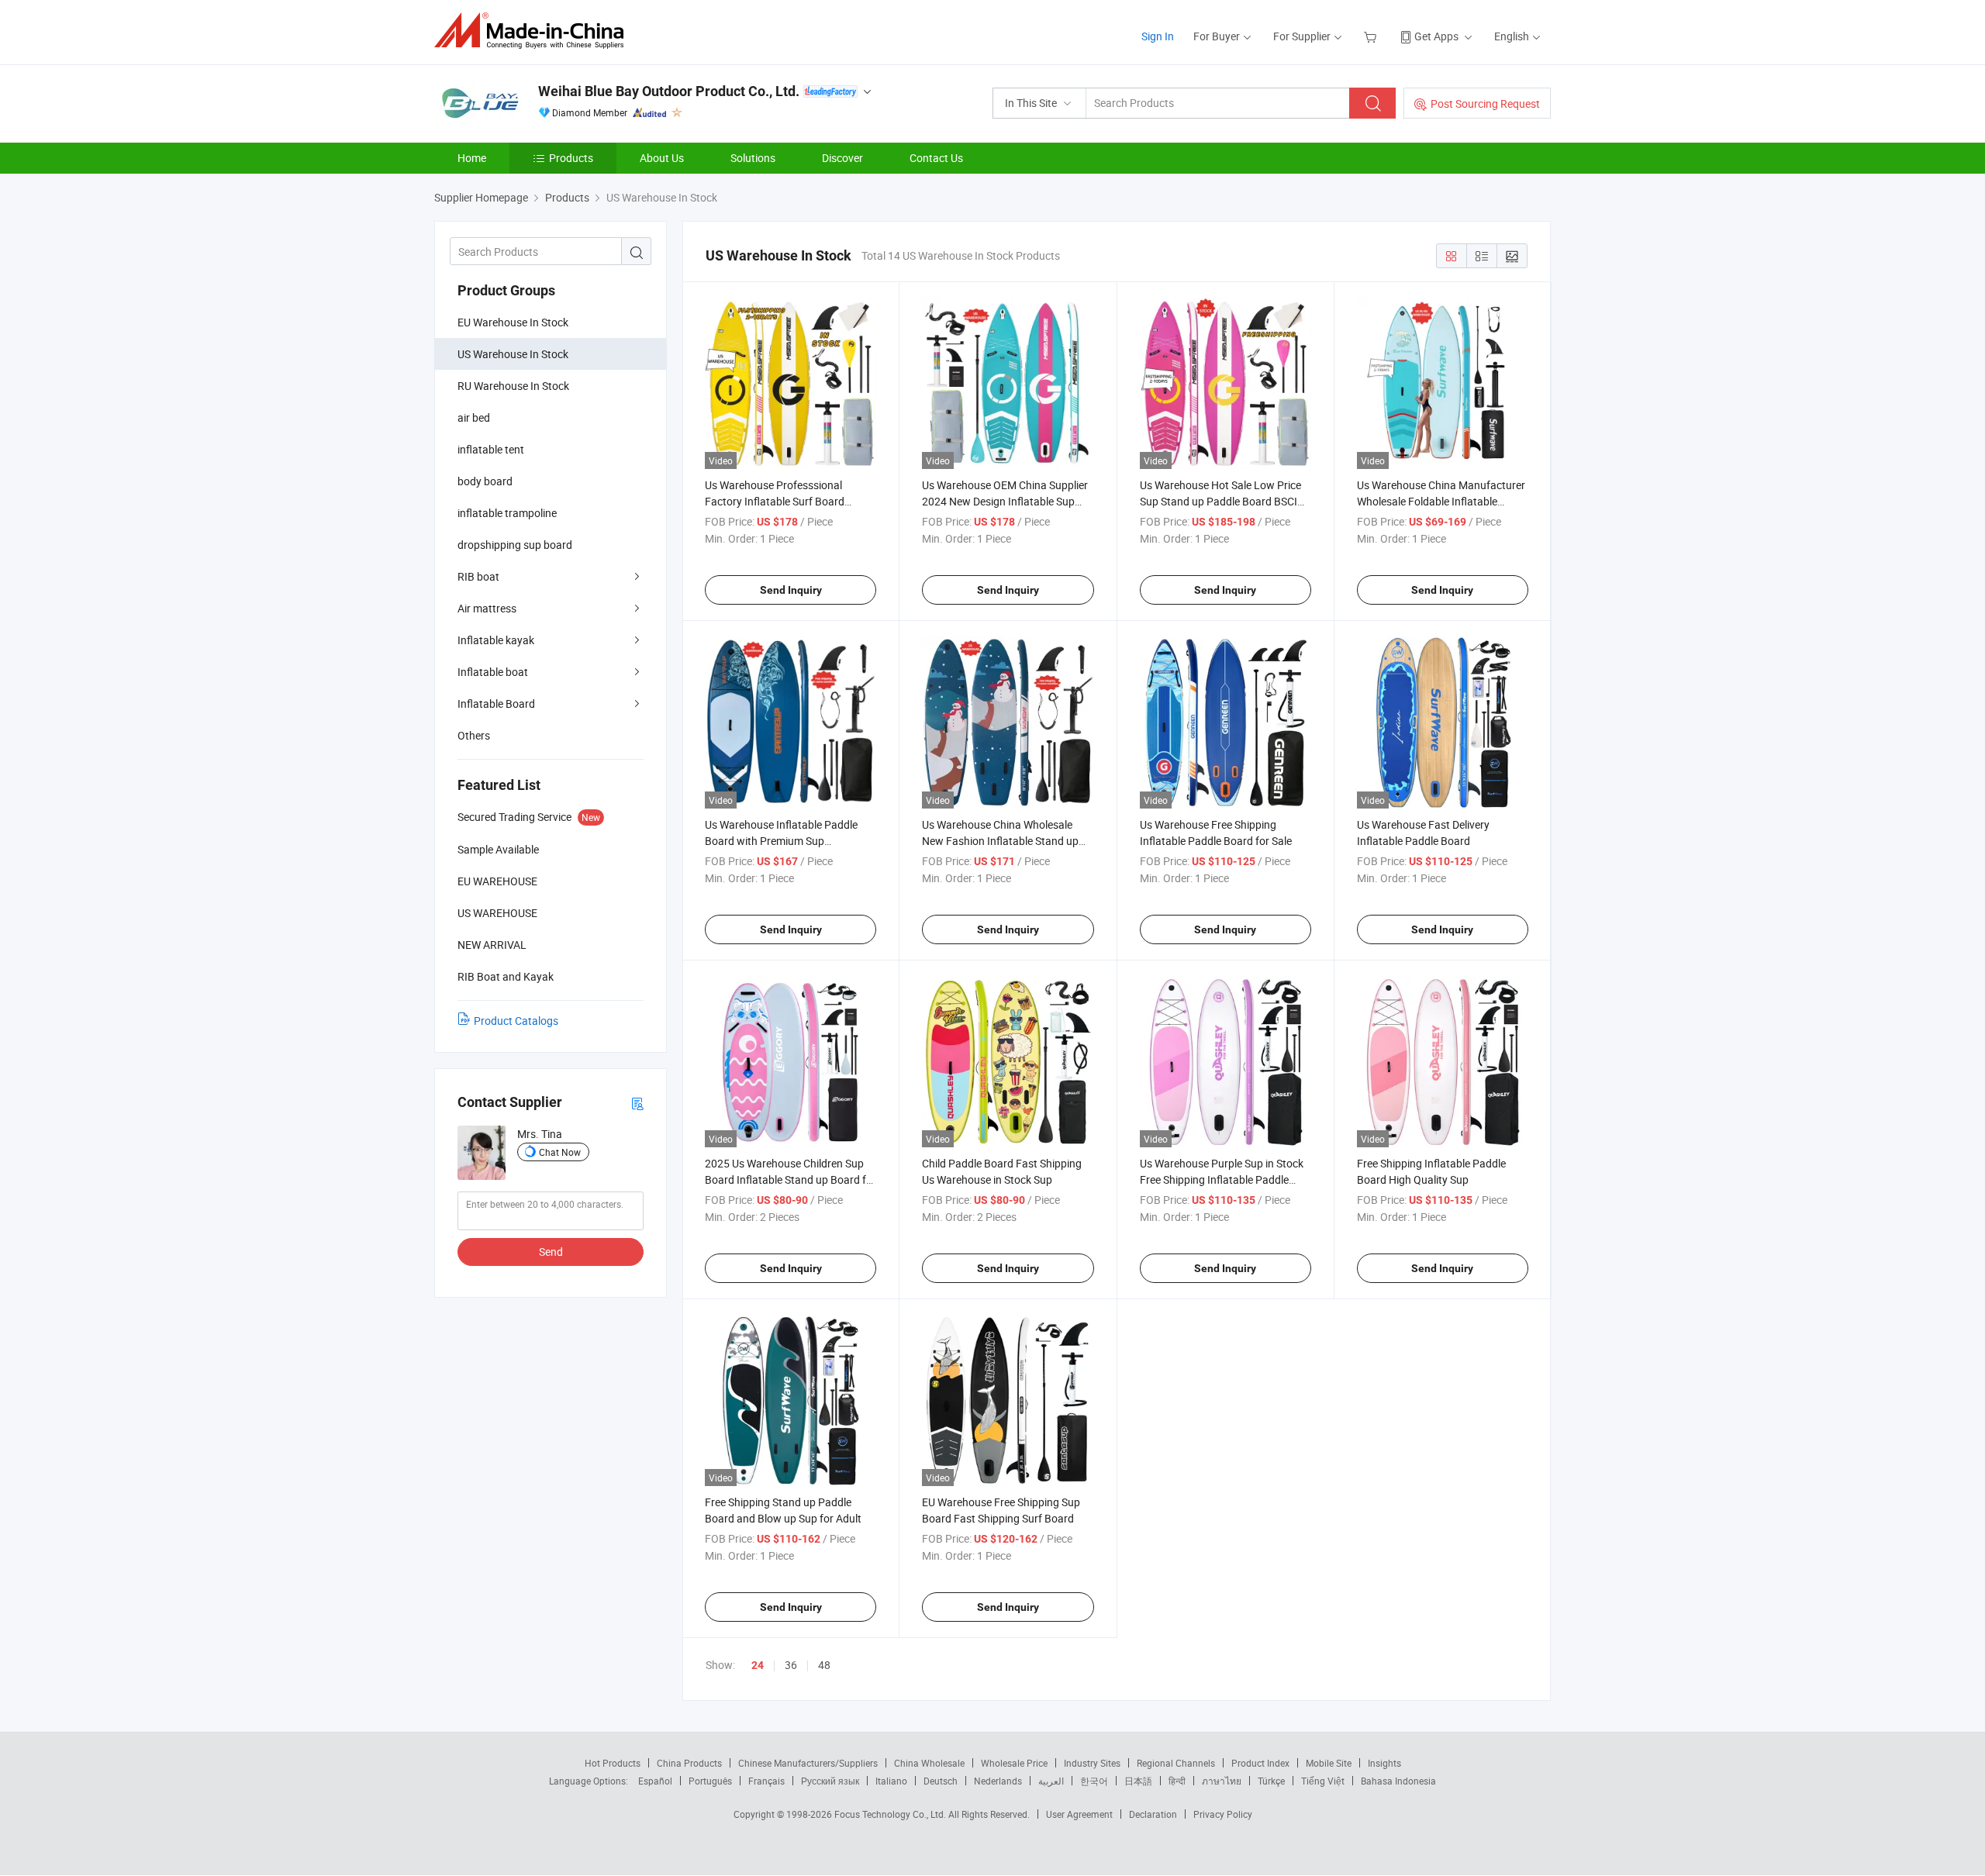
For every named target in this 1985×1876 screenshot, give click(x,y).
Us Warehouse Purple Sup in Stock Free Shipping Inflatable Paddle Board (1222, 1179)
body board (485, 481)
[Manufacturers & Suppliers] (534, 31)
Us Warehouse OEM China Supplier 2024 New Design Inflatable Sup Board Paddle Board (1005, 501)
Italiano (891, 1781)
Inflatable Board (496, 703)
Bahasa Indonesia (1398, 1781)
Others (474, 735)
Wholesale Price (1014, 1763)
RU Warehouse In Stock (513, 386)
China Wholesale (929, 1763)
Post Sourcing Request (1485, 103)
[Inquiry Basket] (1372, 36)
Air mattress (487, 608)
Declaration (1153, 1814)
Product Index (1260, 1763)
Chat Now (560, 1152)
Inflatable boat (493, 672)
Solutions (753, 158)
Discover (842, 158)
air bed (474, 417)
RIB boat (478, 576)
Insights (1384, 1763)
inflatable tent (491, 449)
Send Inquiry (791, 590)
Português (710, 1781)
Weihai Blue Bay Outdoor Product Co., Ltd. (669, 91)
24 (758, 1665)
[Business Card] (637, 1103)
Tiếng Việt (1323, 1781)
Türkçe (1271, 1781)
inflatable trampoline (507, 513)
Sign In (1158, 36)
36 (791, 1665)
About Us (662, 158)
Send (551, 1252)
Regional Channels (1176, 1763)
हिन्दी (1177, 1781)
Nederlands (998, 1781)
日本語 (1138, 1781)
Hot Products (613, 1763)
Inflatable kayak (496, 640)
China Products (689, 1763)
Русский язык (830, 1781)
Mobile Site (1329, 1763)
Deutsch (941, 1781)
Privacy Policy (1223, 1814)
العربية (1051, 1781)
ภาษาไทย (1222, 1781)
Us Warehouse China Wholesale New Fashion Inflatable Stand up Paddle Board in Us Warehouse (1000, 841)
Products (571, 158)
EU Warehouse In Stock (513, 322)
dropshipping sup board (515, 545)
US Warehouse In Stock (513, 354)
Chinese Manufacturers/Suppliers (808, 1763)
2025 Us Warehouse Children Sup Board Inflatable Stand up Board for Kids (791, 1179)
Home (472, 158)
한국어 (1094, 1781)
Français (766, 1781)
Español (655, 1781)
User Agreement (1079, 1814)
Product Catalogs (516, 1021)
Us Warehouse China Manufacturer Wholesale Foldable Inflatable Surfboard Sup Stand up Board (1441, 501)
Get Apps (1436, 36)
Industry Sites (1092, 1763)
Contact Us (936, 158)
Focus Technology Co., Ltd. (891, 1814)
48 (824, 1665)
